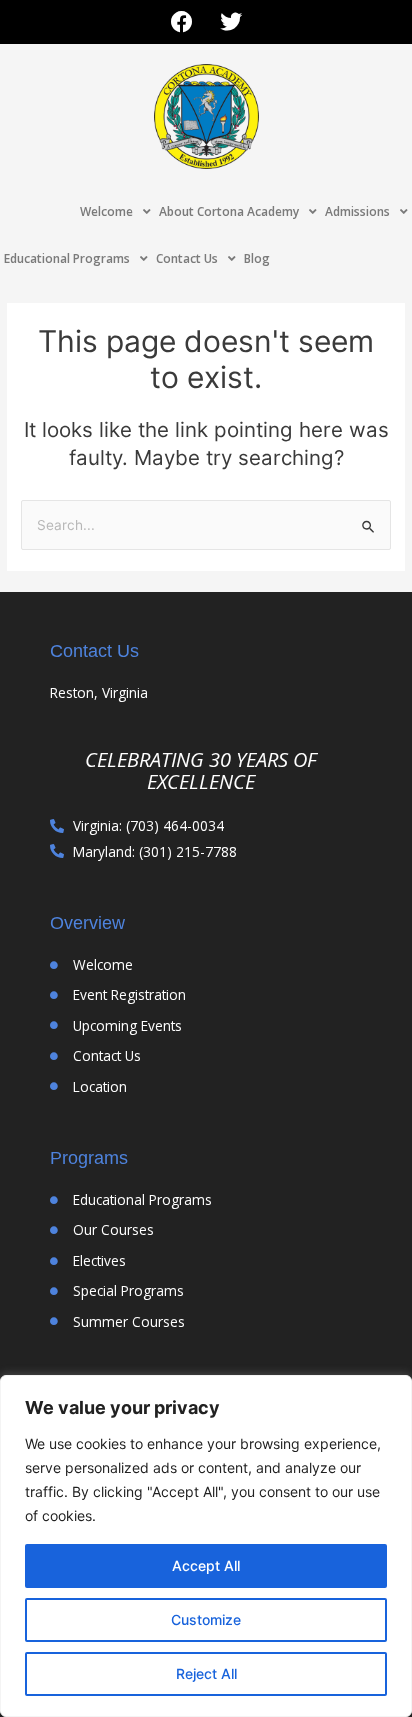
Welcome (106, 211)
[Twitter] (231, 22)
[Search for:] (206, 525)
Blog (257, 258)
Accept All (206, 1565)
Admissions (357, 211)
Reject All (206, 1673)
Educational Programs (67, 258)
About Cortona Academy (229, 211)
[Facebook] (182, 22)
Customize (206, 1619)
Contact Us (187, 258)
